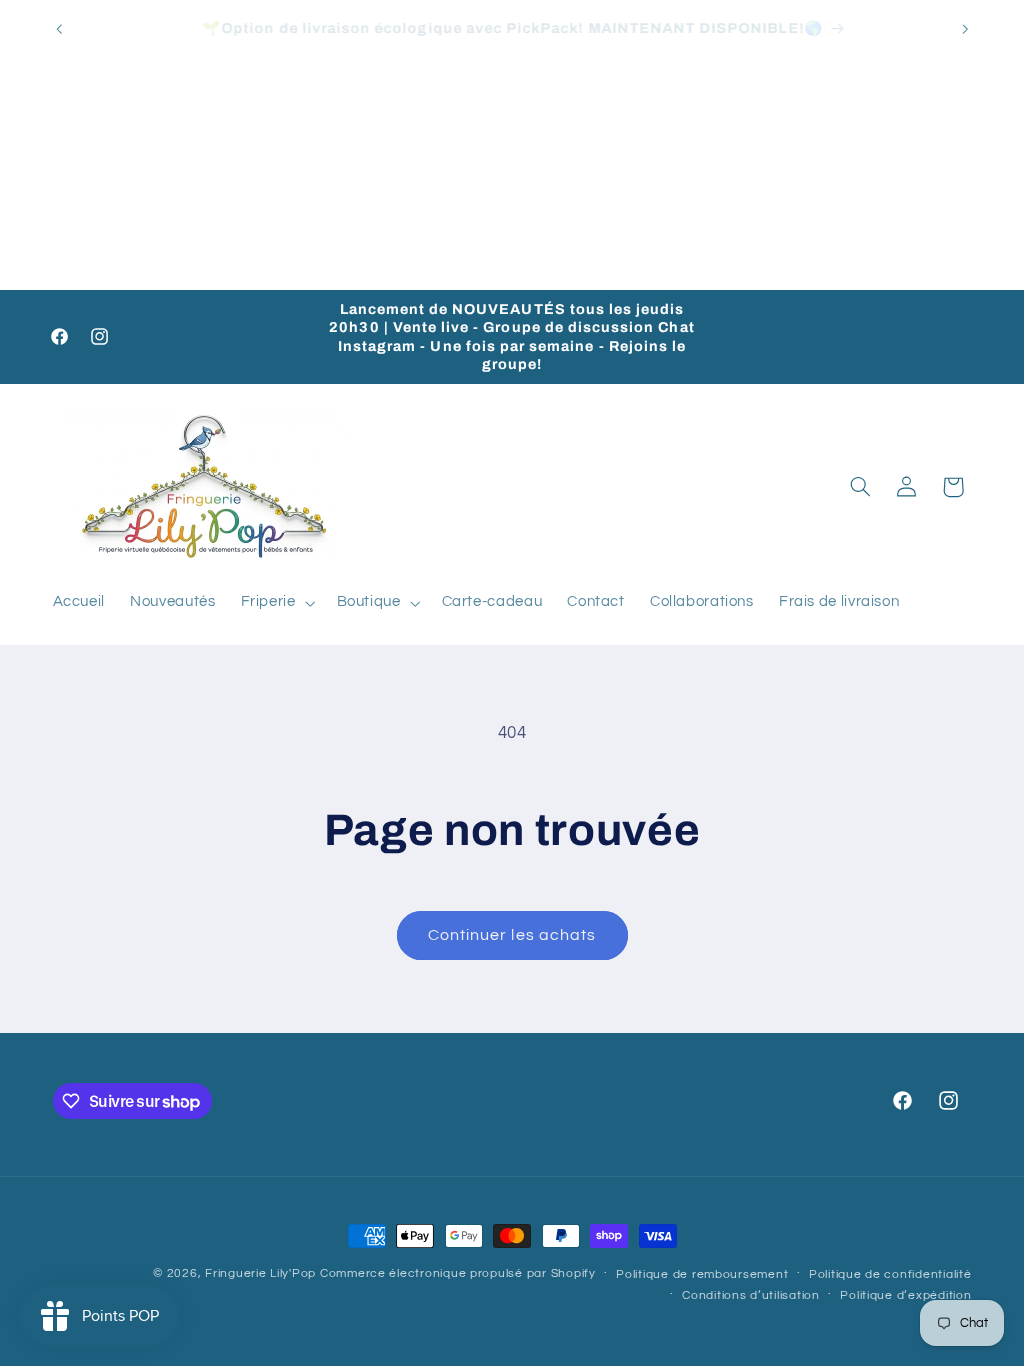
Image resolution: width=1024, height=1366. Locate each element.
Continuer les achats (512, 935)
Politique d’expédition (905, 1295)
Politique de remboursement (702, 1274)
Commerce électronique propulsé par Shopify (458, 1273)
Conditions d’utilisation (751, 1295)
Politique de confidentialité (890, 1274)
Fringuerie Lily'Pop (260, 1273)
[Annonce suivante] (965, 29)
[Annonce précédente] (59, 29)
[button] (276, 603)
